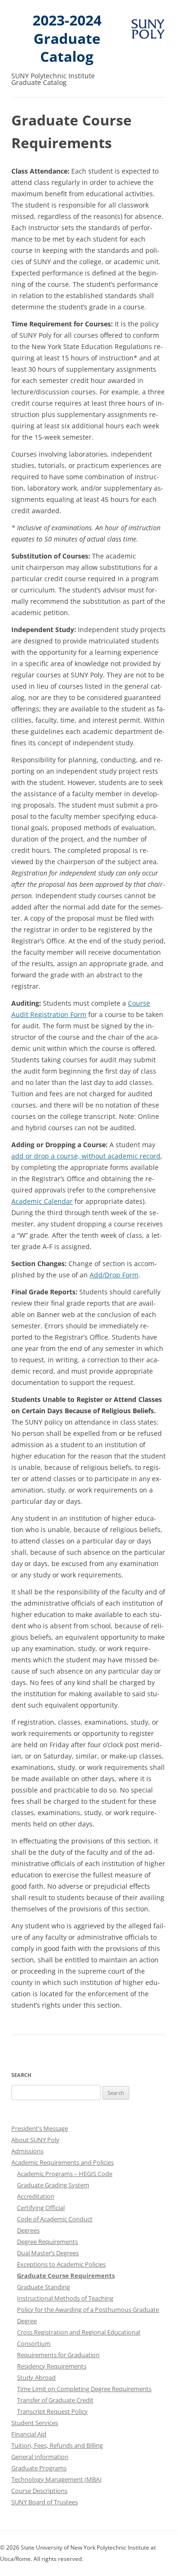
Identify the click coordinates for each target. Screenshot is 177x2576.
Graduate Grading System (53, 2185)
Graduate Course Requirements (66, 2276)
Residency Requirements (52, 2366)
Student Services (35, 2423)
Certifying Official (41, 2208)
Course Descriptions (39, 2491)
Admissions (27, 2151)
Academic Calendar (42, 1201)
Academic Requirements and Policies (63, 2162)
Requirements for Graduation (58, 2355)
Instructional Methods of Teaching (65, 2298)
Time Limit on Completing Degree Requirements (84, 2389)
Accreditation (36, 2196)
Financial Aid (29, 2434)
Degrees (28, 2230)
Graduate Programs (39, 2468)
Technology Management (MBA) (56, 2479)
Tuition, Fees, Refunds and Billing (57, 2445)
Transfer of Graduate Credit (55, 2400)
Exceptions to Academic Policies (61, 2264)
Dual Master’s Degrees (48, 2253)
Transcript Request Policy (52, 2411)
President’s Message (40, 2128)
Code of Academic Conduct (55, 2219)
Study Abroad (36, 2377)
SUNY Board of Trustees (45, 2502)
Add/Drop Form (114, 1275)
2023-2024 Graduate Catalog (67, 39)
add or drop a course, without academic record (86, 1156)
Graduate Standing (43, 2287)
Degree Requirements (47, 2242)
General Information (40, 2457)
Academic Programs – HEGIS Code (65, 2174)
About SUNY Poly (35, 2140)
